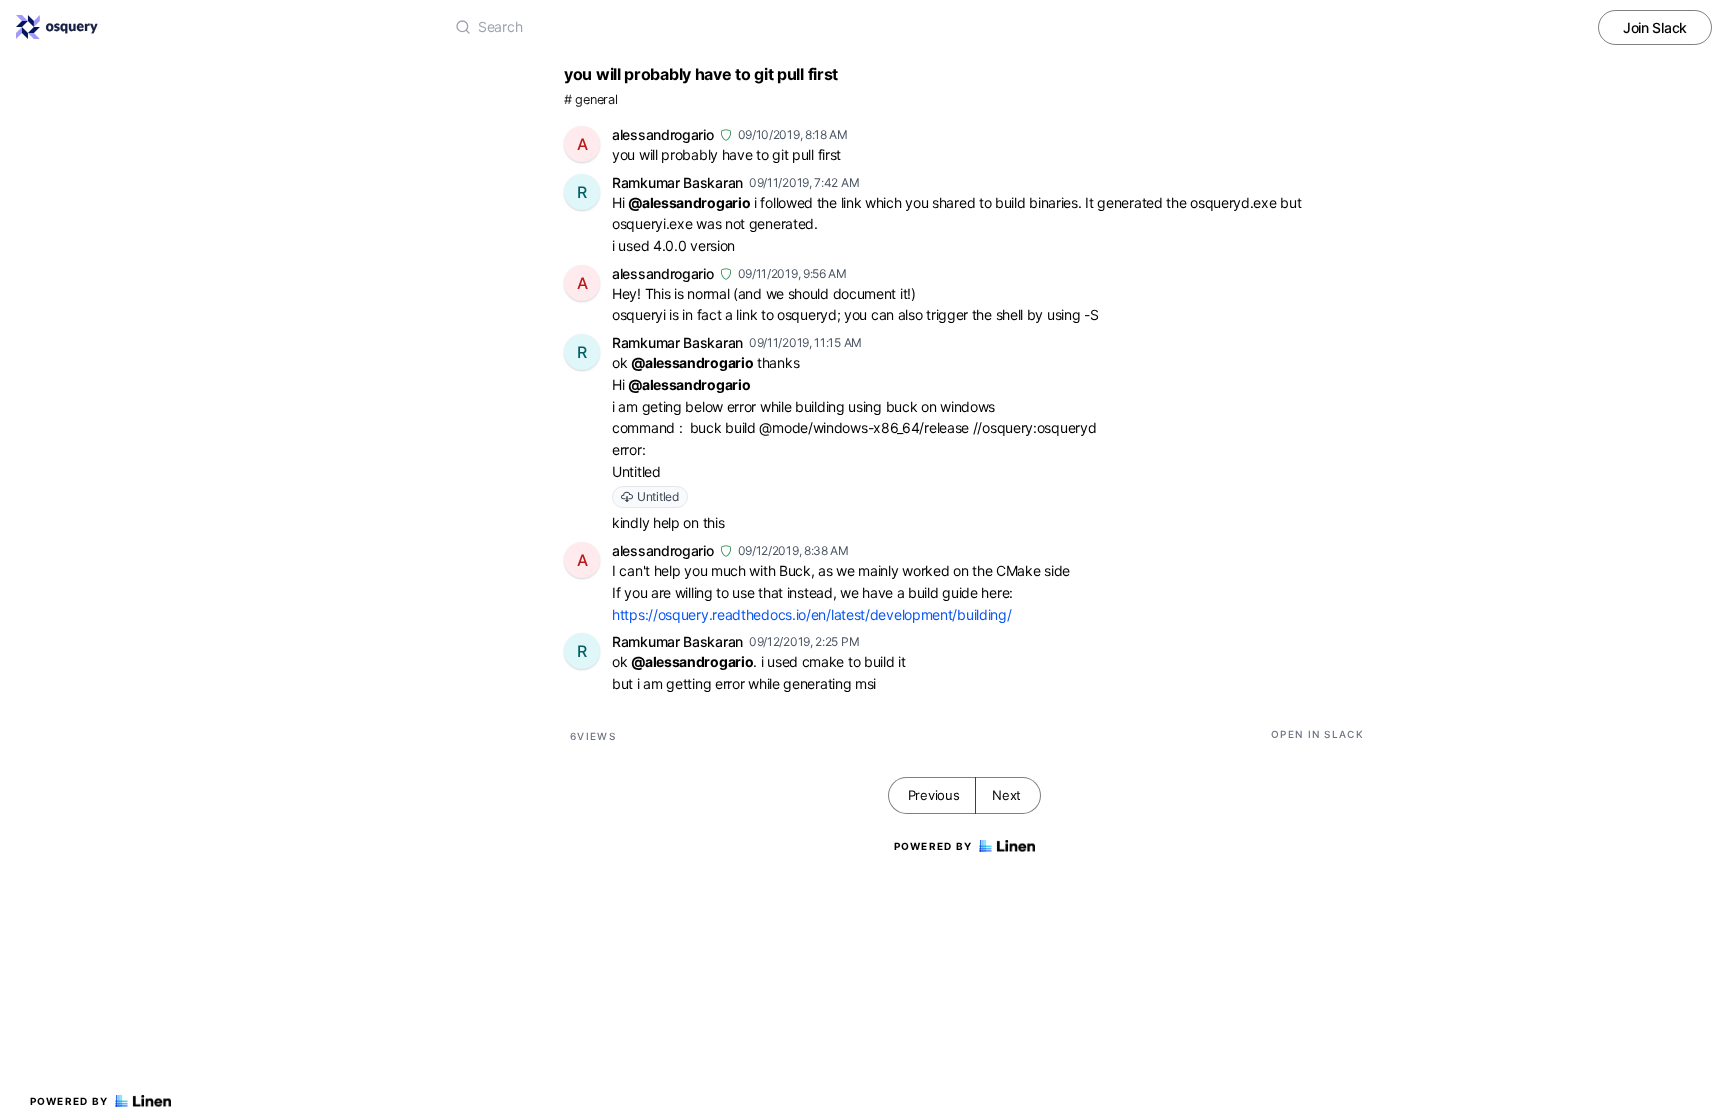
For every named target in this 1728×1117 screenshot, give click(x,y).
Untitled (658, 496)
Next (1006, 795)
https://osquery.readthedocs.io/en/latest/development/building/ (811, 614)
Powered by (69, 1101)
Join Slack (1655, 27)
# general (590, 99)
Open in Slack (1317, 734)
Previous (934, 795)
